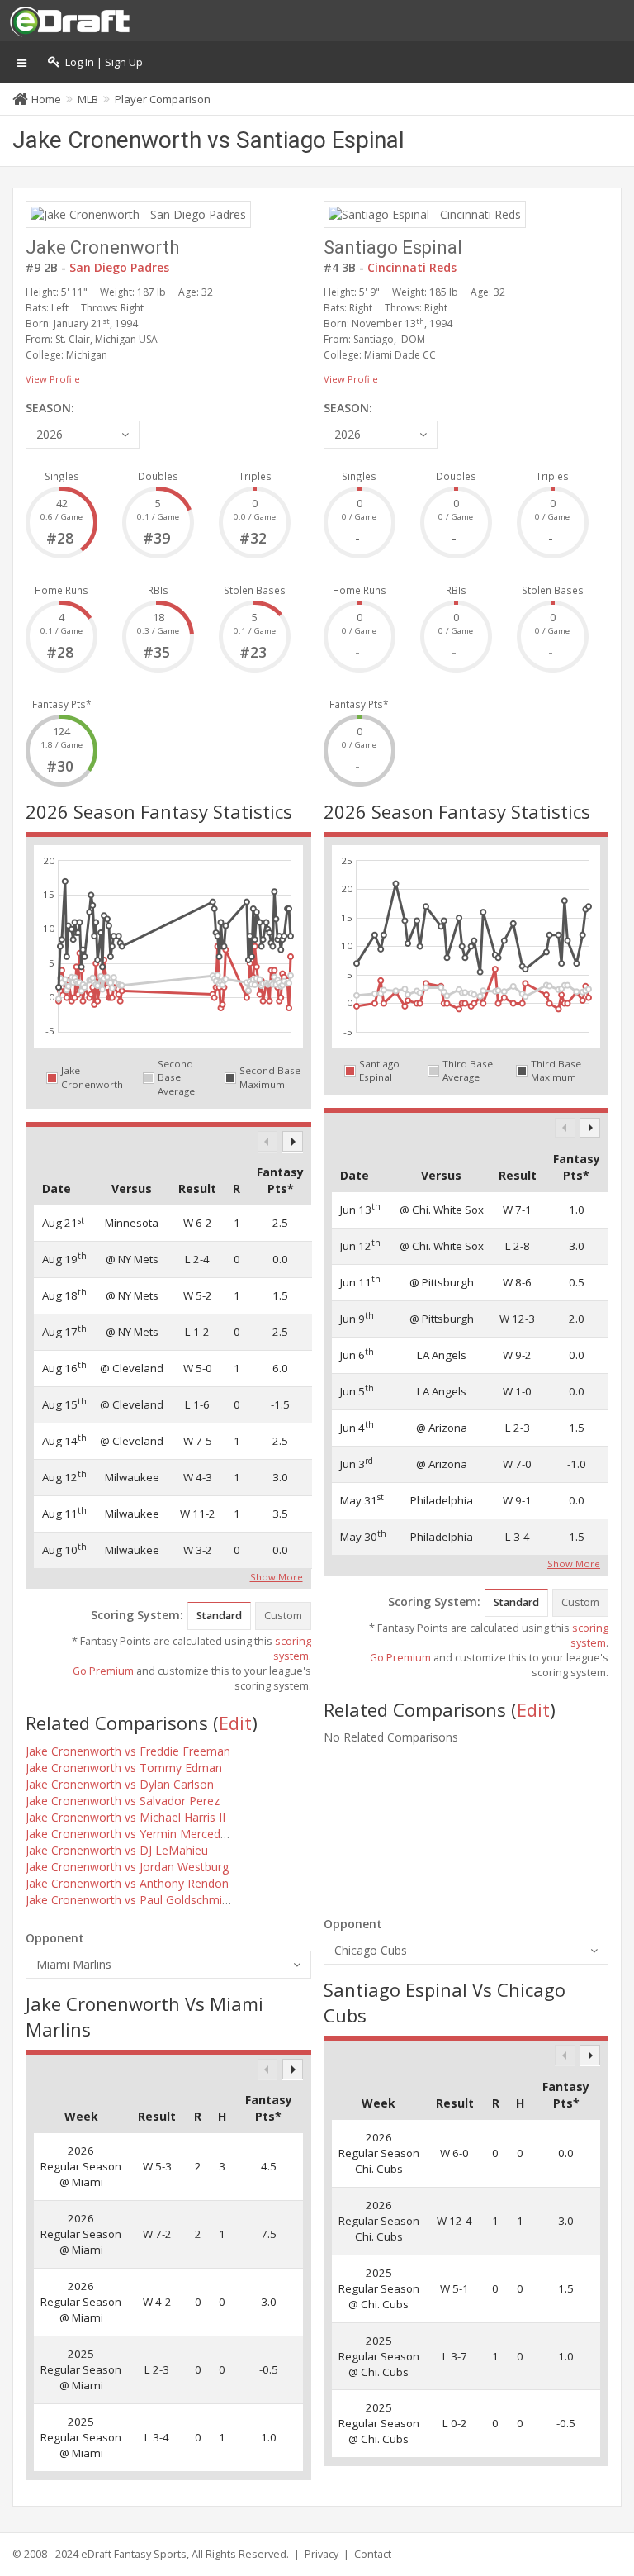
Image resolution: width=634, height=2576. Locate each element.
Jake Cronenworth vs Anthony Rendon (127, 1883)
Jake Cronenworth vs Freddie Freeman (128, 1751)
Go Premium (103, 1671)
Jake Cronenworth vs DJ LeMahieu (117, 1850)
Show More (277, 1576)
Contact (373, 2554)
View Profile (53, 379)
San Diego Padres (119, 267)
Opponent (55, 1938)
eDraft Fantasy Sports (134, 2554)
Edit (235, 1723)
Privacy (322, 2554)
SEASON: (50, 408)
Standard (219, 1616)
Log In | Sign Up (102, 62)
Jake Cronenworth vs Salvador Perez (123, 1801)
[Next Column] (293, 1141)
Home (46, 99)
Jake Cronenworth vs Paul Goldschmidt (129, 1900)
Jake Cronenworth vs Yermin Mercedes (129, 1834)
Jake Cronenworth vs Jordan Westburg (127, 1867)
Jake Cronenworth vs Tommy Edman (124, 1768)
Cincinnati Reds (412, 267)
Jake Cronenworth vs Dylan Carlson (120, 1784)
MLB (88, 99)
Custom (283, 1616)
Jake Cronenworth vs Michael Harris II (125, 1817)
